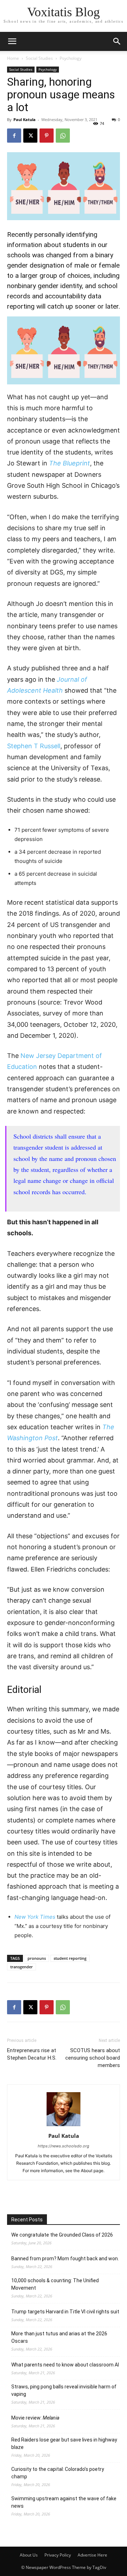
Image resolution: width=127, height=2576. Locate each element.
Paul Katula (25, 119)
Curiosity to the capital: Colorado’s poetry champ (58, 2473)
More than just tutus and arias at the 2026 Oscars (59, 2337)
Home (13, 58)
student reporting (70, 1958)
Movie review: (35, 2418)
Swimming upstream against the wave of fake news (64, 2502)
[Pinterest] (47, 136)
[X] (30, 136)
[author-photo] (64, 2126)
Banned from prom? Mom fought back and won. (65, 2259)
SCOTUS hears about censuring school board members (93, 2058)
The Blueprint (69, 463)
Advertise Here (92, 2555)
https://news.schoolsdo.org (64, 2146)
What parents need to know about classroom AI (65, 2365)
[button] (117, 41)
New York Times (35, 1917)
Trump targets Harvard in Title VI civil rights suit (65, 2312)
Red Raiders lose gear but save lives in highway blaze (64, 2443)
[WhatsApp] (63, 136)
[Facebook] (14, 136)
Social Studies (39, 58)
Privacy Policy (58, 2555)
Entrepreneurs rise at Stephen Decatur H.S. (32, 2054)
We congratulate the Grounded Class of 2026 (62, 2235)
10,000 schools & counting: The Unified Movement (55, 2284)
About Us (29, 2555)
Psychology (71, 58)
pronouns (37, 1958)
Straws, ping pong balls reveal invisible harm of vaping (64, 2390)
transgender (22, 1967)
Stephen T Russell (34, 746)
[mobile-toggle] (12, 41)
